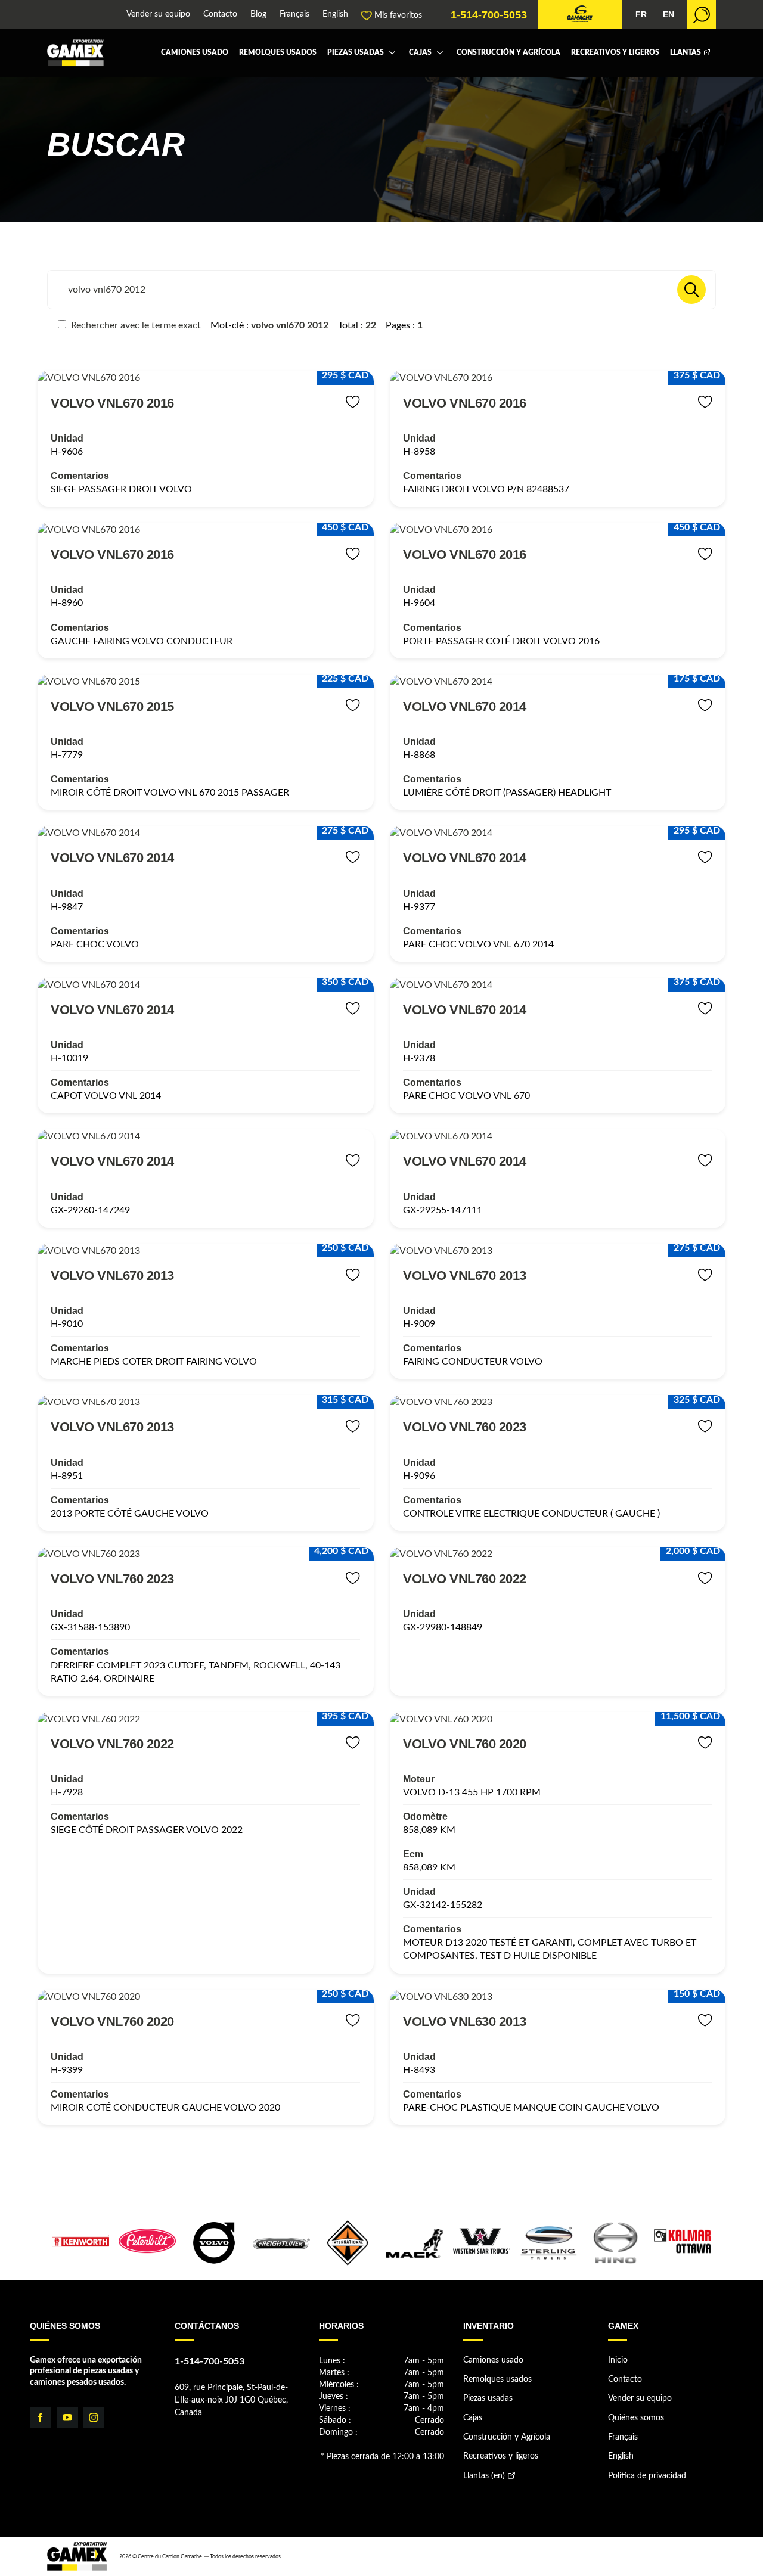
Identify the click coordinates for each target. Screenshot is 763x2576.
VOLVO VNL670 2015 (112, 706)
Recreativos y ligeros (615, 53)
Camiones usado (195, 53)
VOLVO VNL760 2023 (465, 1427)
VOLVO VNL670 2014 (465, 706)
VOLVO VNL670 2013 (112, 1275)
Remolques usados (278, 53)
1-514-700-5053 (489, 15)
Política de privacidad (647, 2476)
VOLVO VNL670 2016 (112, 403)
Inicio (618, 2360)
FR (641, 15)
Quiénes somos (636, 2418)
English (335, 15)
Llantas (686, 53)
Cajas (420, 53)
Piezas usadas (356, 53)
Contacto (220, 15)
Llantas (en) (484, 2476)
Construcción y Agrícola (508, 53)
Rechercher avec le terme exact (135, 325)
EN (669, 15)
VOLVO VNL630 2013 (465, 2022)
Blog (258, 15)
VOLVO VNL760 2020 (465, 1744)
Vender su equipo (158, 15)
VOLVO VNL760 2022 (465, 1579)
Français (294, 15)
